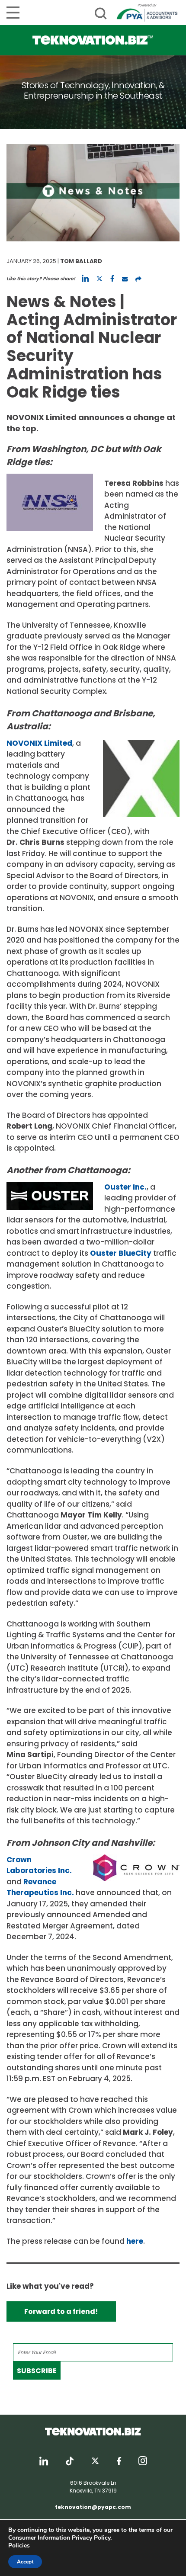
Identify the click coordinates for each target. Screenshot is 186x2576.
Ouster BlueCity (121, 1253)
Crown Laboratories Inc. (39, 1865)
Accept (25, 2562)
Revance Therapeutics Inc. (40, 1887)
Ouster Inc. (125, 1187)
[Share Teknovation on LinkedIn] (85, 279)
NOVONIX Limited (39, 743)
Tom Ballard (81, 261)
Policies (19, 2546)
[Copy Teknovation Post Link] (138, 279)
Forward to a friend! (61, 2311)
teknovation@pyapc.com (93, 2507)
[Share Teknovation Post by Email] (125, 279)
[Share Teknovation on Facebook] (112, 279)
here (135, 2241)
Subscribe (37, 2371)
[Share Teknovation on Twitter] (99, 279)
